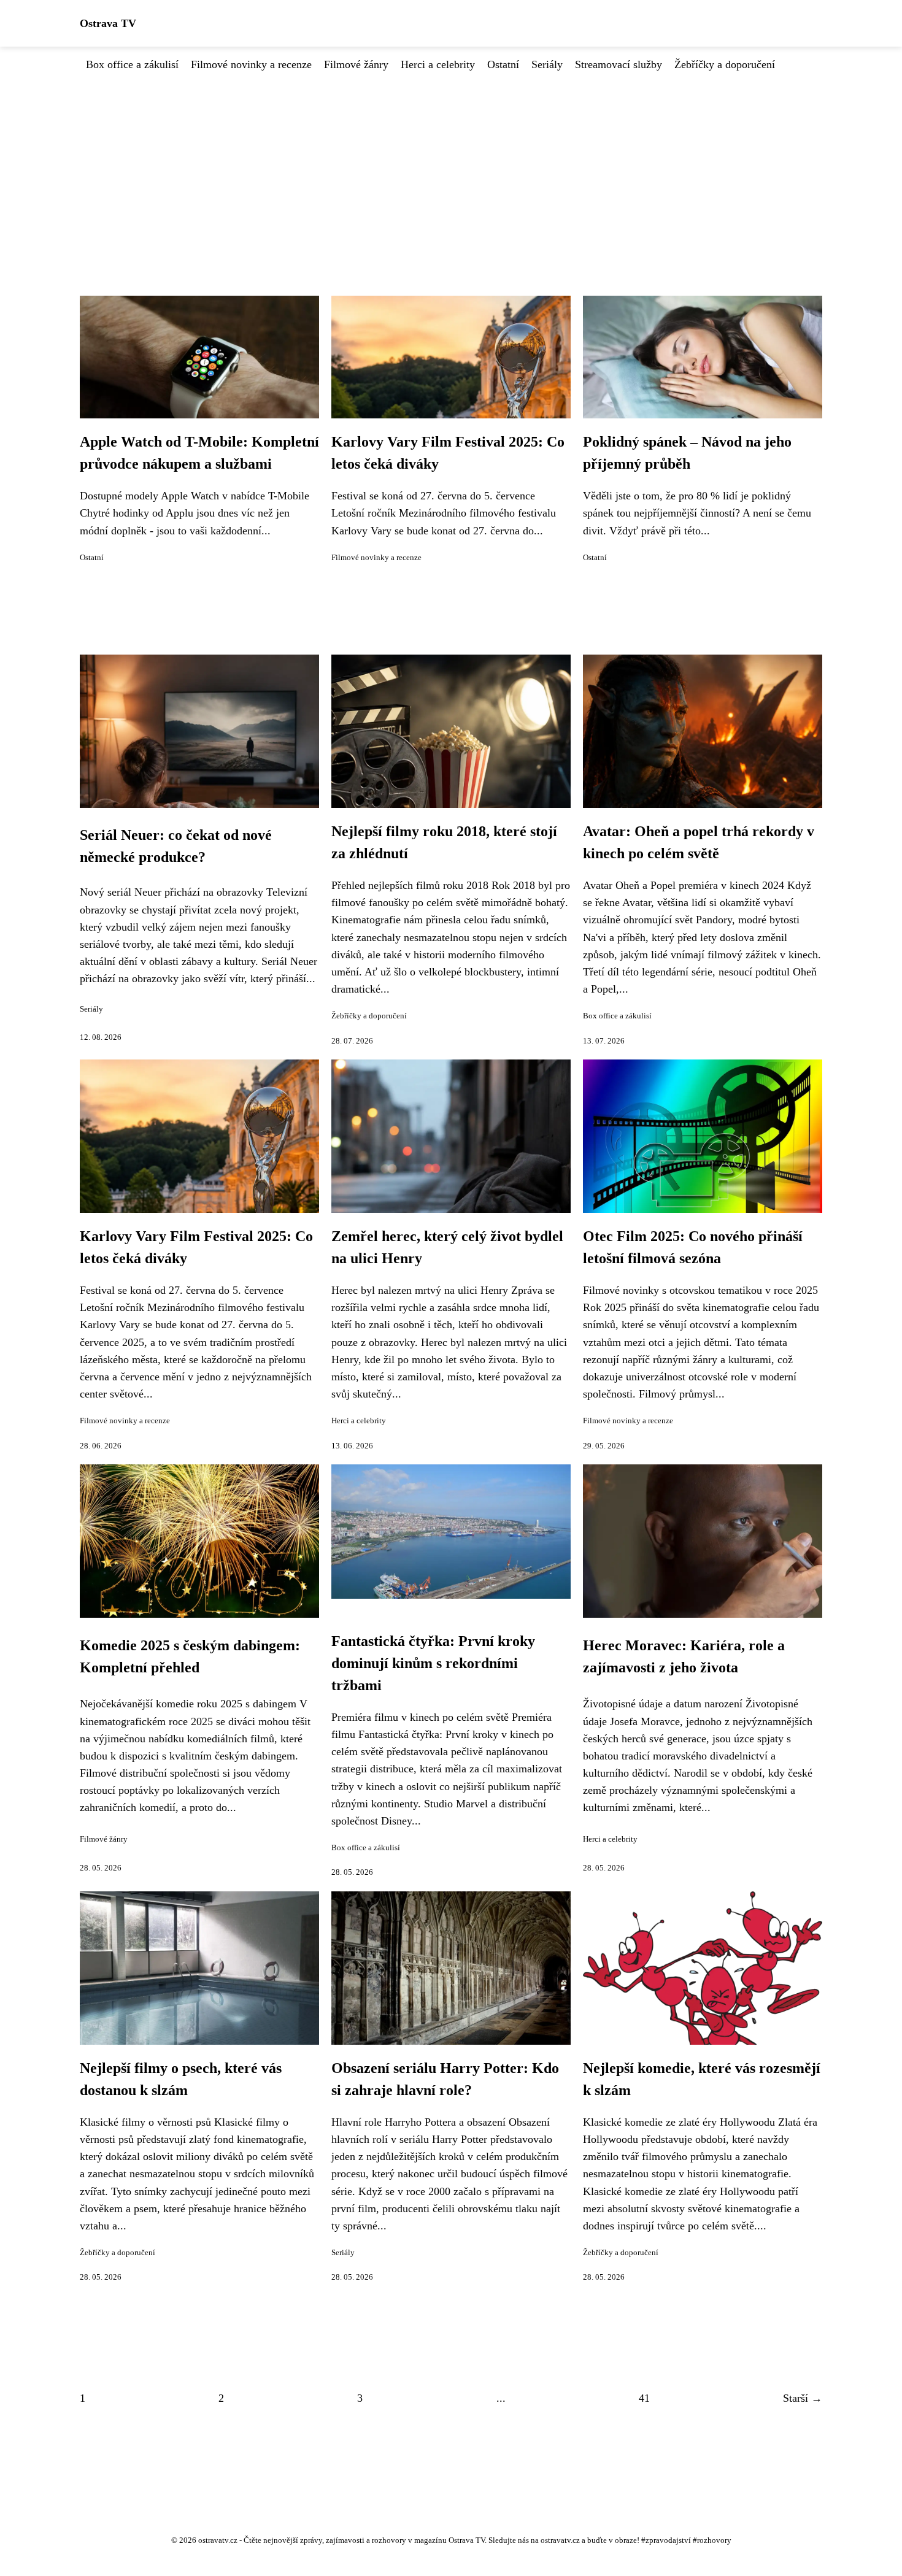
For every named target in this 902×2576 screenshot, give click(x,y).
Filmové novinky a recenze (251, 64)
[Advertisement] (451, 165)
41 (644, 2398)
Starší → (803, 2398)
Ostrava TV (108, 23)
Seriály (547, 64)
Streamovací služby (619, 64)
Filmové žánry (356, 64)
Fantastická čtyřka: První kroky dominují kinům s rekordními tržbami (433, 1663)
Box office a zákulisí (132, 64)
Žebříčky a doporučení (725, 64)
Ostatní (503, 64)
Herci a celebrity (438, 64)
